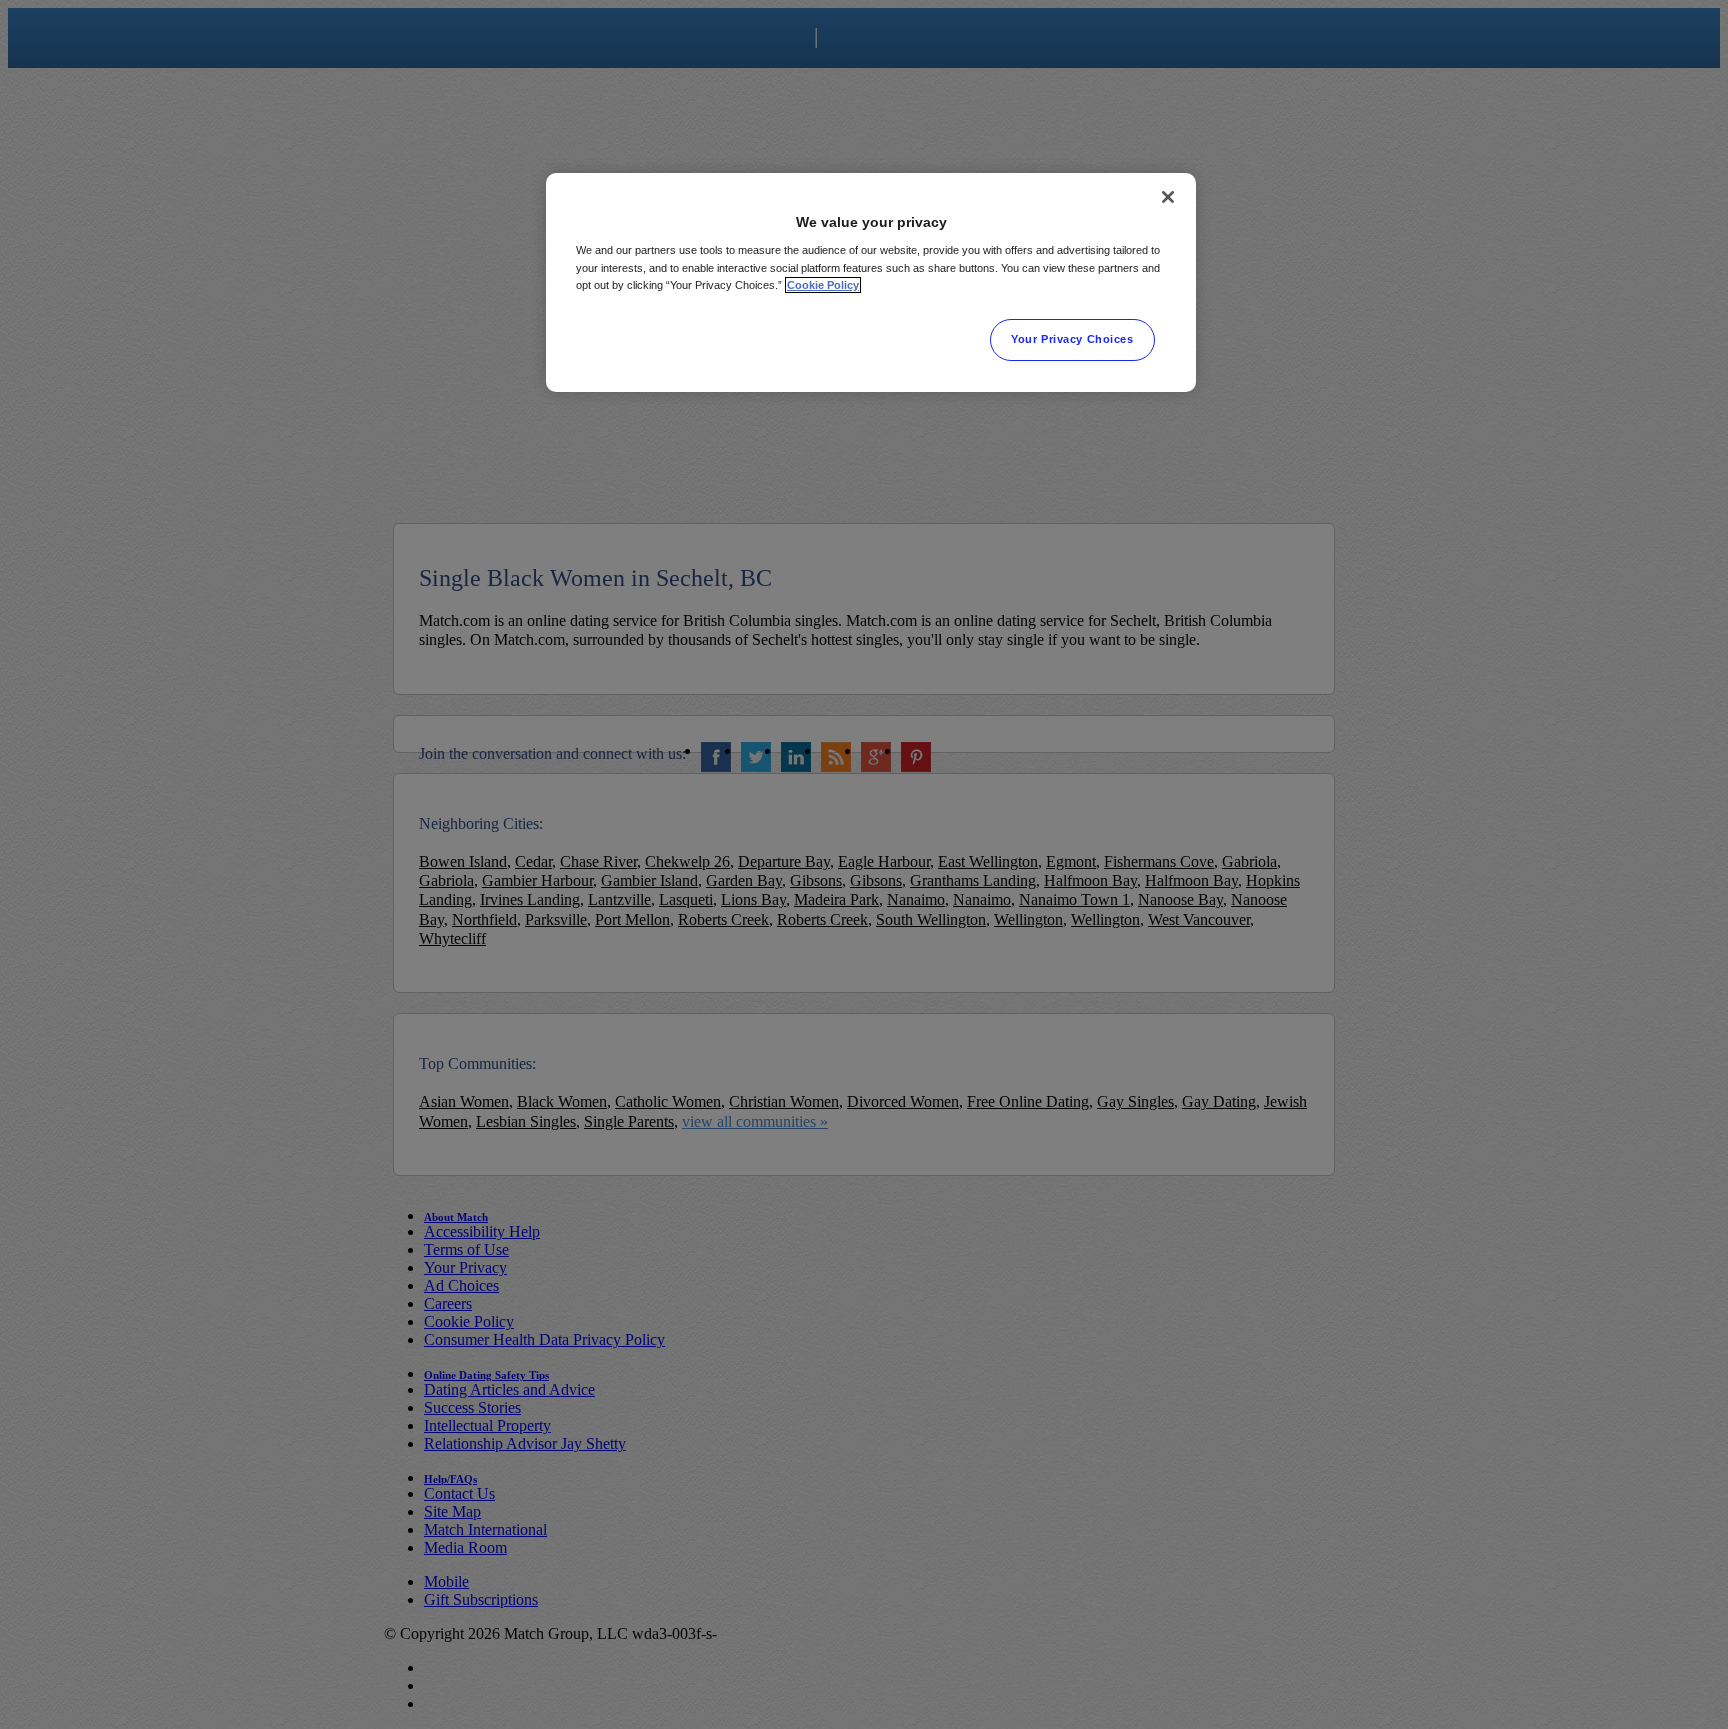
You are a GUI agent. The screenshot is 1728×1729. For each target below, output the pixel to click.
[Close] (1168, 197)
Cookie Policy (823, 285)
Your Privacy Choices (1072, 339)
